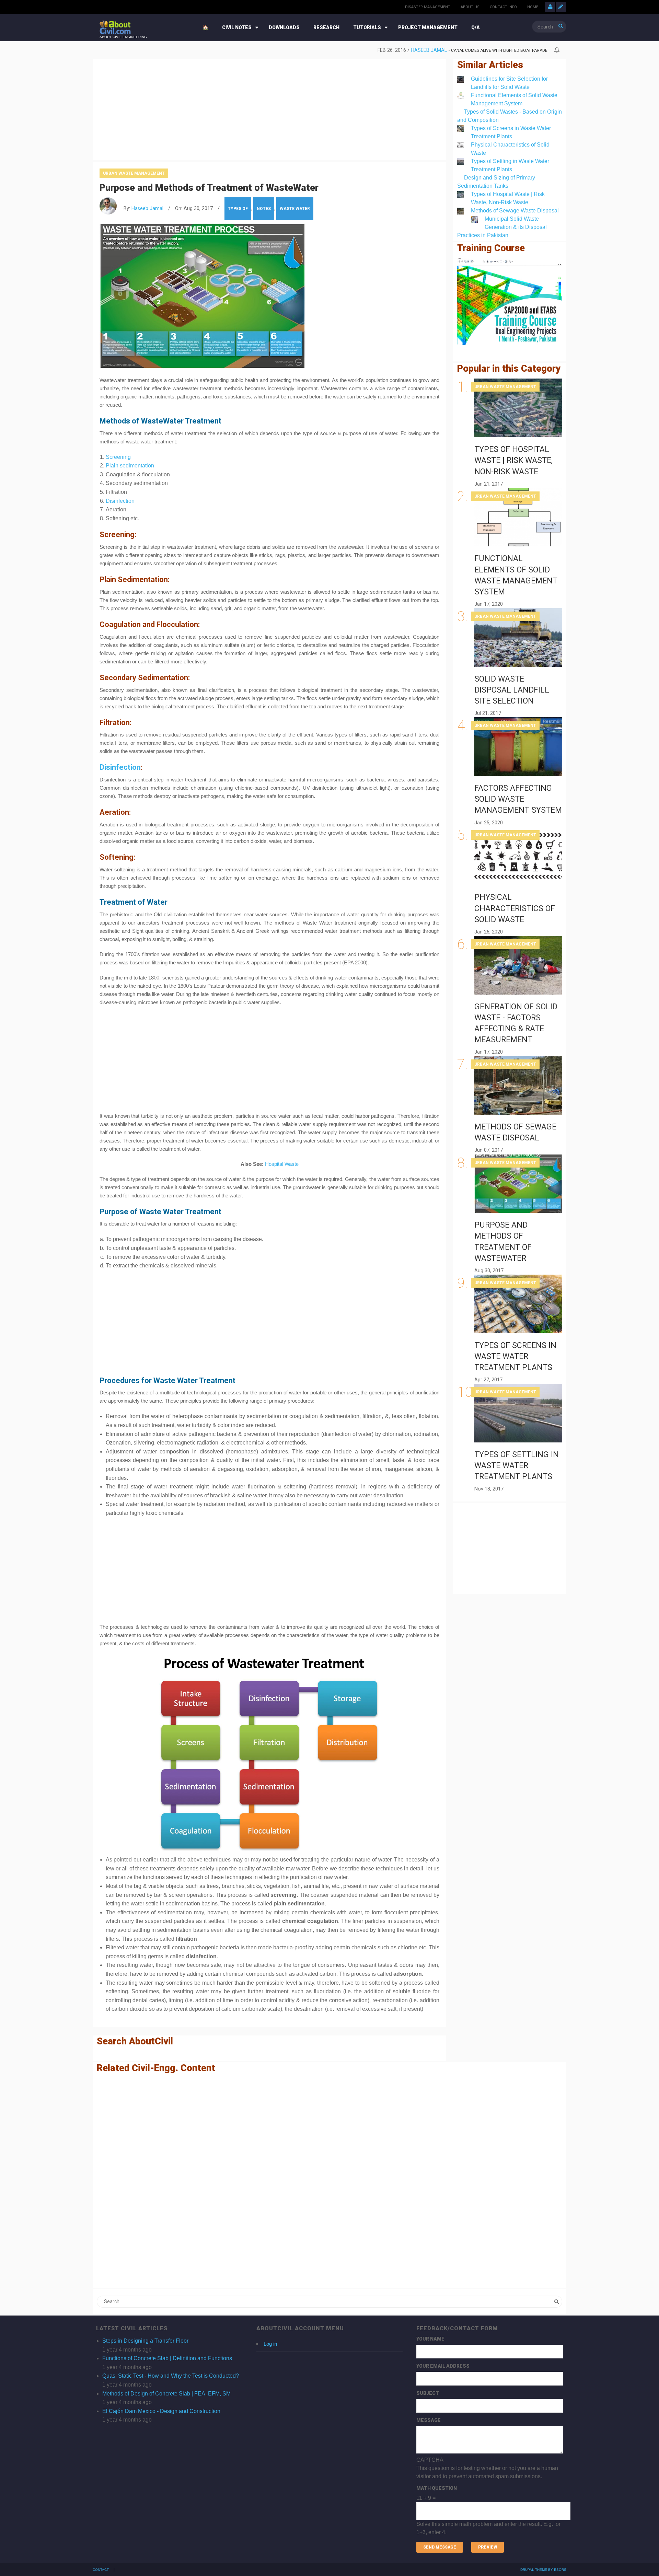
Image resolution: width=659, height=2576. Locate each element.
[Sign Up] (561, 7)
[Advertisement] (269, 108)
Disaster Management (428, 7)
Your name (430, 2339)
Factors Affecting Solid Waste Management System (518, 799)
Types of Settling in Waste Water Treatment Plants (517, 1466)
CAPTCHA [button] (430, 2460)
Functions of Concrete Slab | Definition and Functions (167, 2358)
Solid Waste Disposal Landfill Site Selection (512, 690)
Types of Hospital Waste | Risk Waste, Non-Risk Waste (513, 460)
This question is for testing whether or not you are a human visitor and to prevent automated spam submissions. (488, 2496)
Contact (101, 2570)
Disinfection (120, 501)
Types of (238, 209)
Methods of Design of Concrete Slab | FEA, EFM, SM (166, 2394)
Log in (270, 2344)
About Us (470, 7)
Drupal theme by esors (543, 2570)
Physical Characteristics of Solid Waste (515, 908)
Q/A (476, 27)
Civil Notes (237, 27)
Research (326, 27)
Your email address (443, 2366)
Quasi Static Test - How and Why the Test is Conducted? (171, 2376)
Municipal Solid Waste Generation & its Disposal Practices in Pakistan (502, 227)
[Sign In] (550, 7)
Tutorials (367, 27)
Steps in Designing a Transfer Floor (145, 2341)
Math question (437, 2488)
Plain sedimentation (130, 466)
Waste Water (295, 209)
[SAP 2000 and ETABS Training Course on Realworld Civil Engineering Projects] (510, 301)
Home (533, 7)
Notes (264, 209)
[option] (324, 50)
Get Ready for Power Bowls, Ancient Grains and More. (489, 50)
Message (429, 2420)
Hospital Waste (282, 1164)
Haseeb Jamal (408, 50)
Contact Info (503, 7)
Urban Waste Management (134, 173)
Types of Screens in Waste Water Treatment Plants (515, 1356)
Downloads (284, 27)
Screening (118, 457)
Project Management (428, 27)
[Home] (115, 27)
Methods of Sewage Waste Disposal (515, 211)
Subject (428, 2393)
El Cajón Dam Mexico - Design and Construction (161, 2411)
